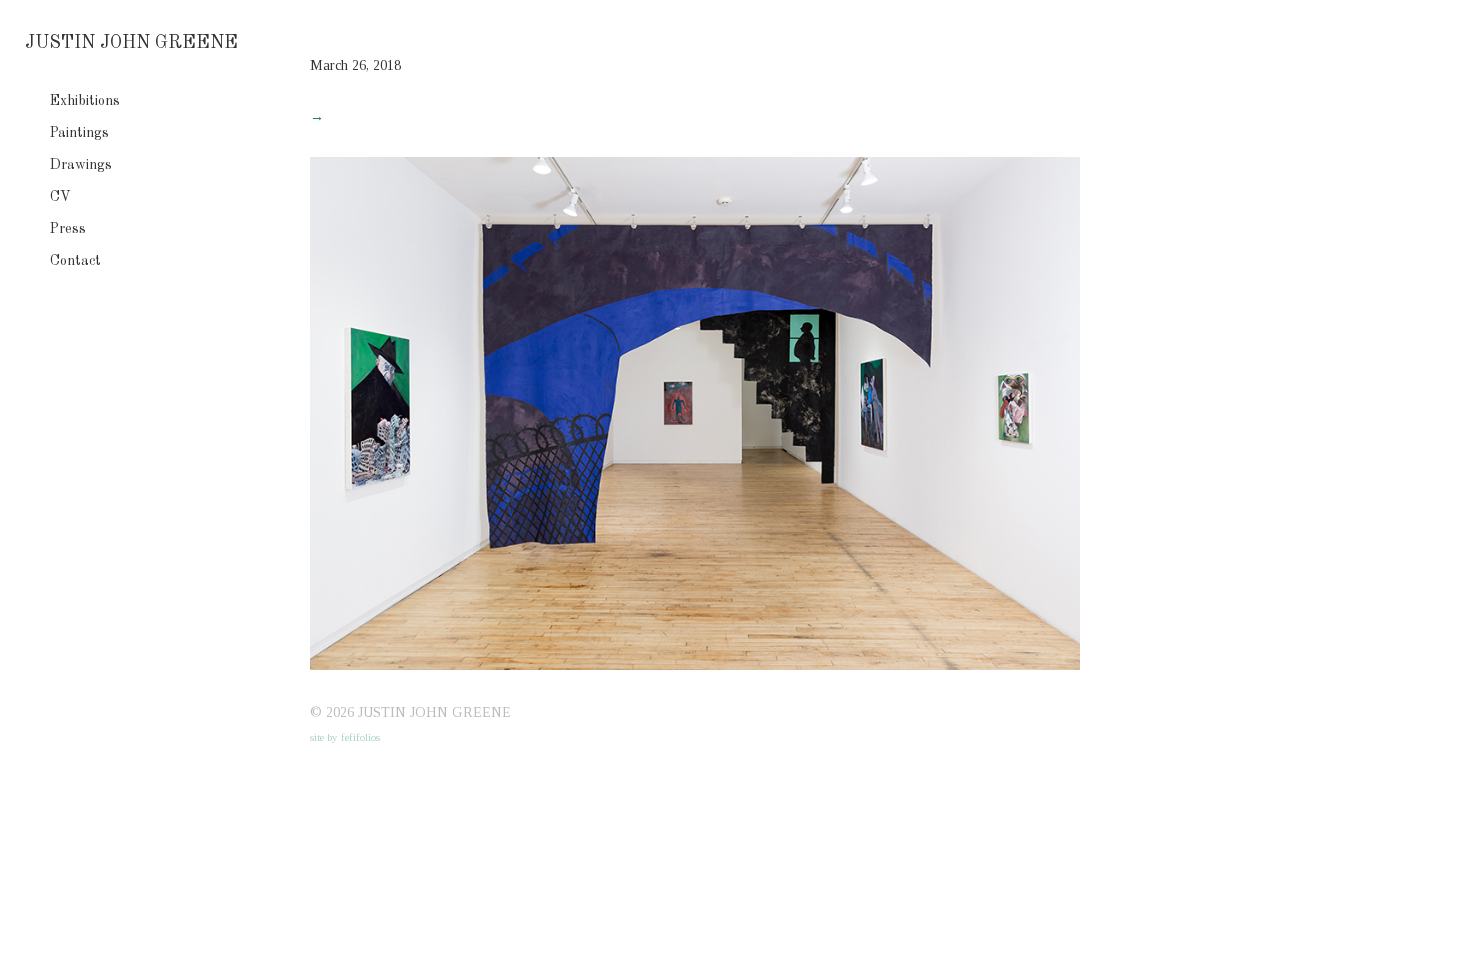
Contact (75, 261)
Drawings (81, 165)
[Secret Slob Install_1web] (695, 665)
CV (60, 197)
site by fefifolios (345, 737)
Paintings (79, 133)
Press (68, 229)
